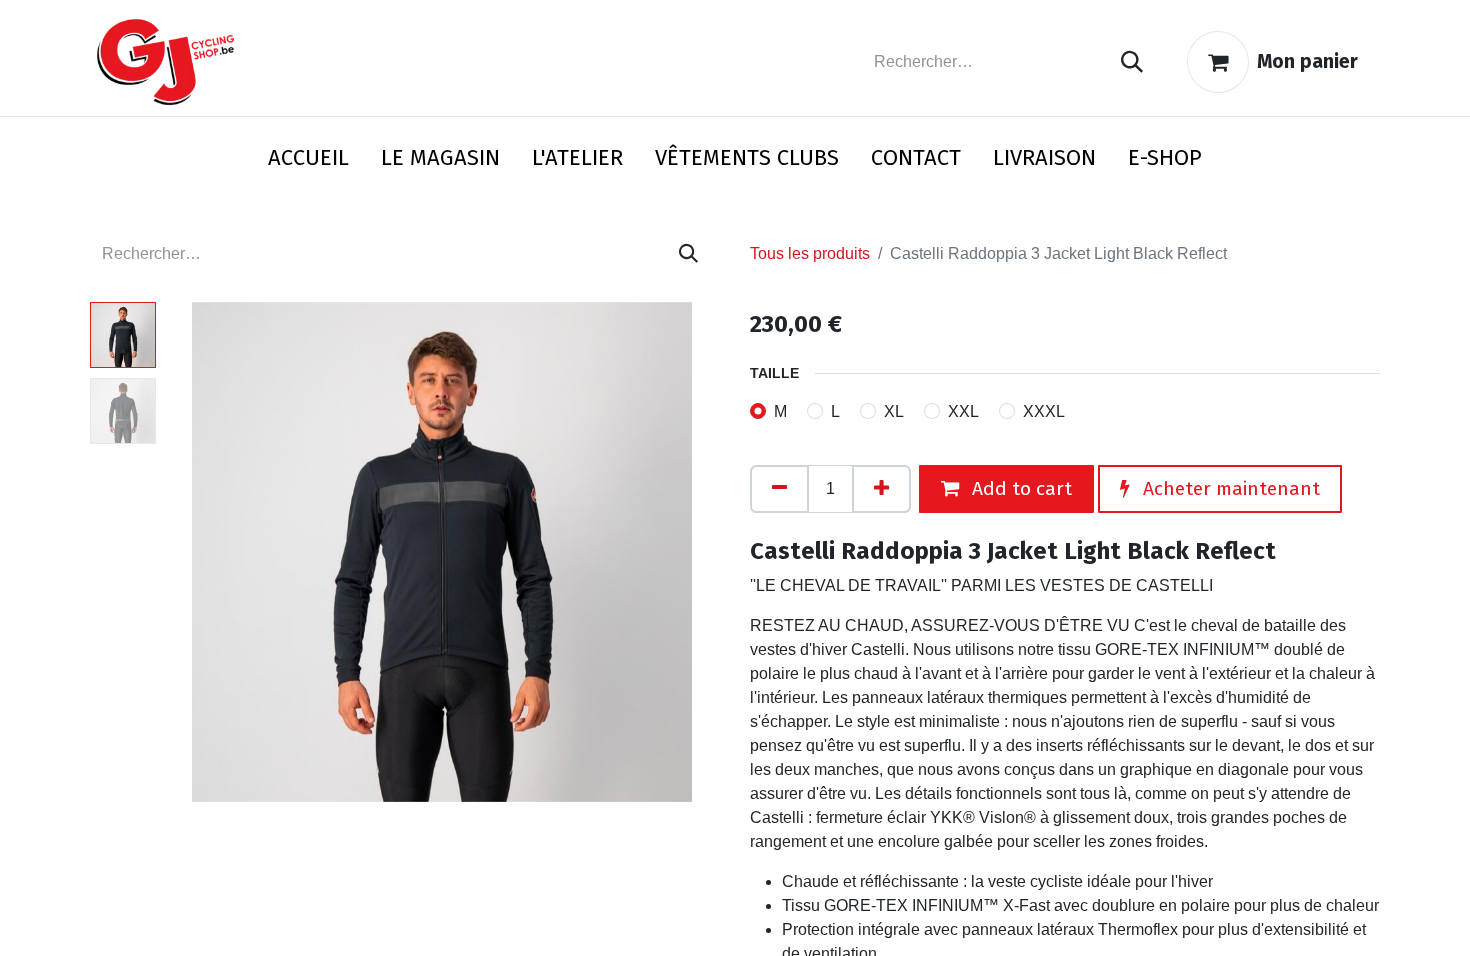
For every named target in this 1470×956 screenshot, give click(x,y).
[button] (205, 552)
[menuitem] (308, 161)
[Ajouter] (881, 489)
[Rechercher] (1132, 62)
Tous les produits (810, 253)
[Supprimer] (779, 489)
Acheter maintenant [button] (1229, 488)
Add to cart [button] (1019, 488)
